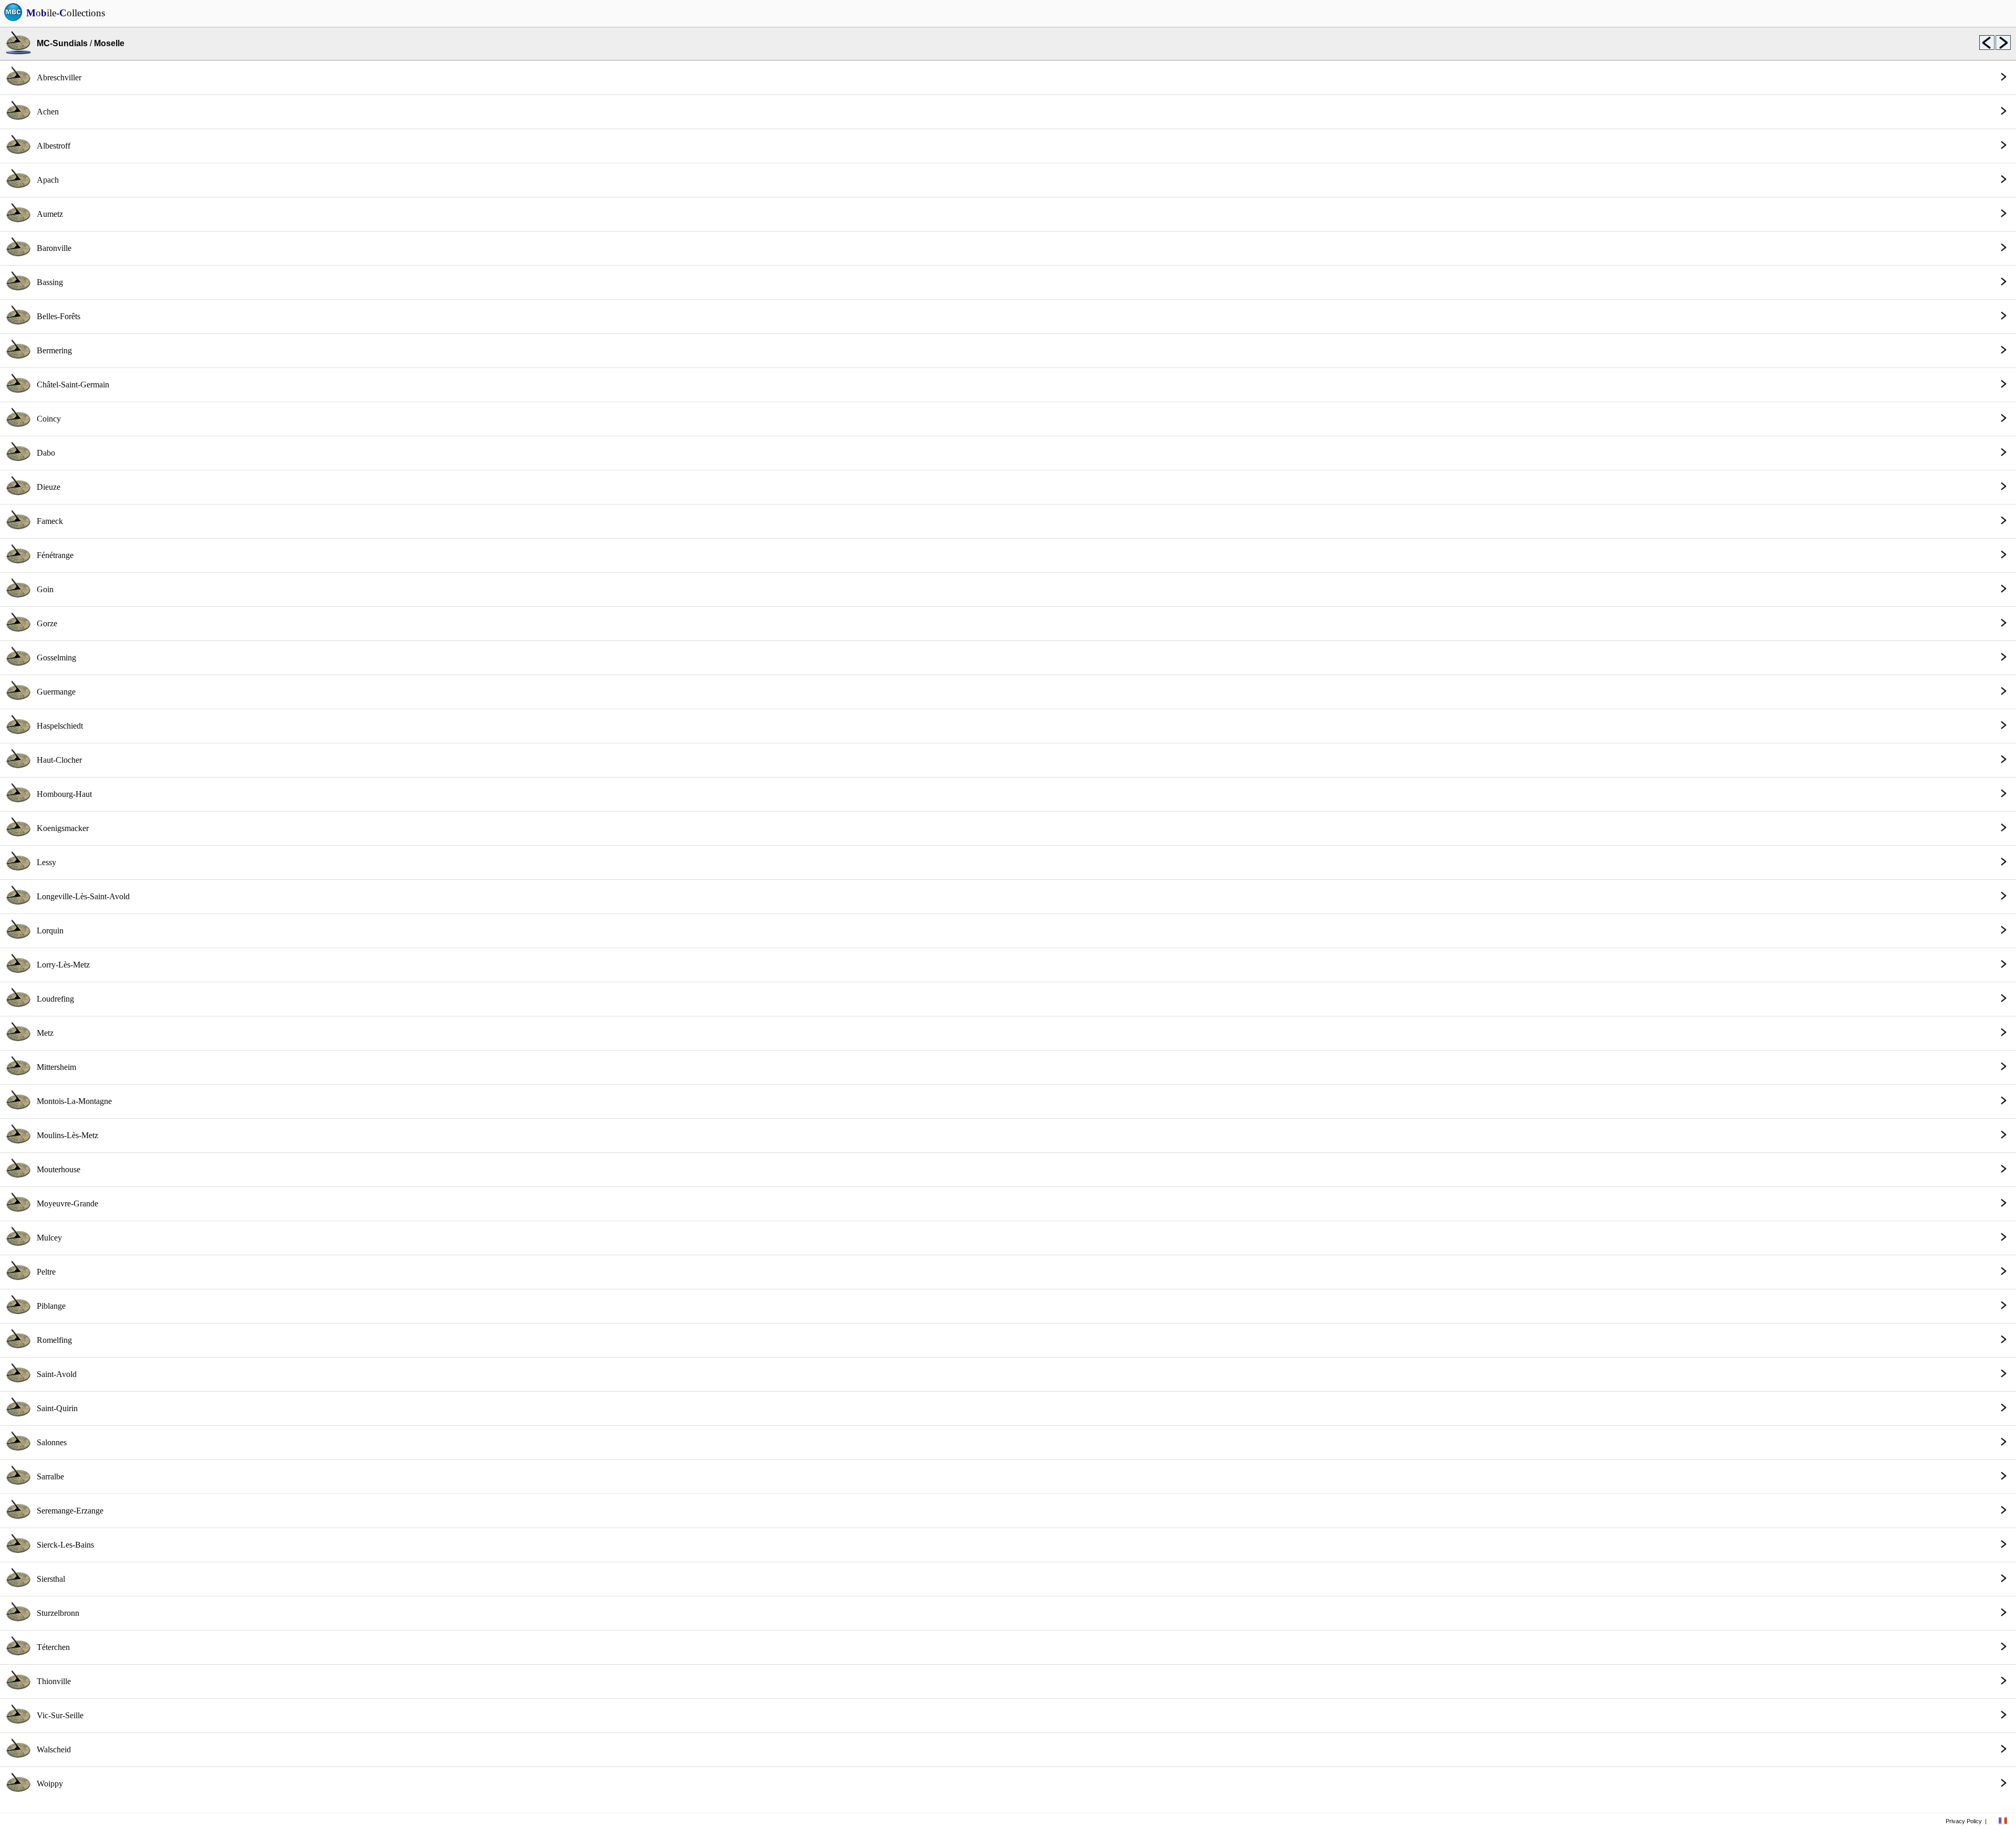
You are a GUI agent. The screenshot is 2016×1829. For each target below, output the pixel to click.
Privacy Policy (1964, 1821)
